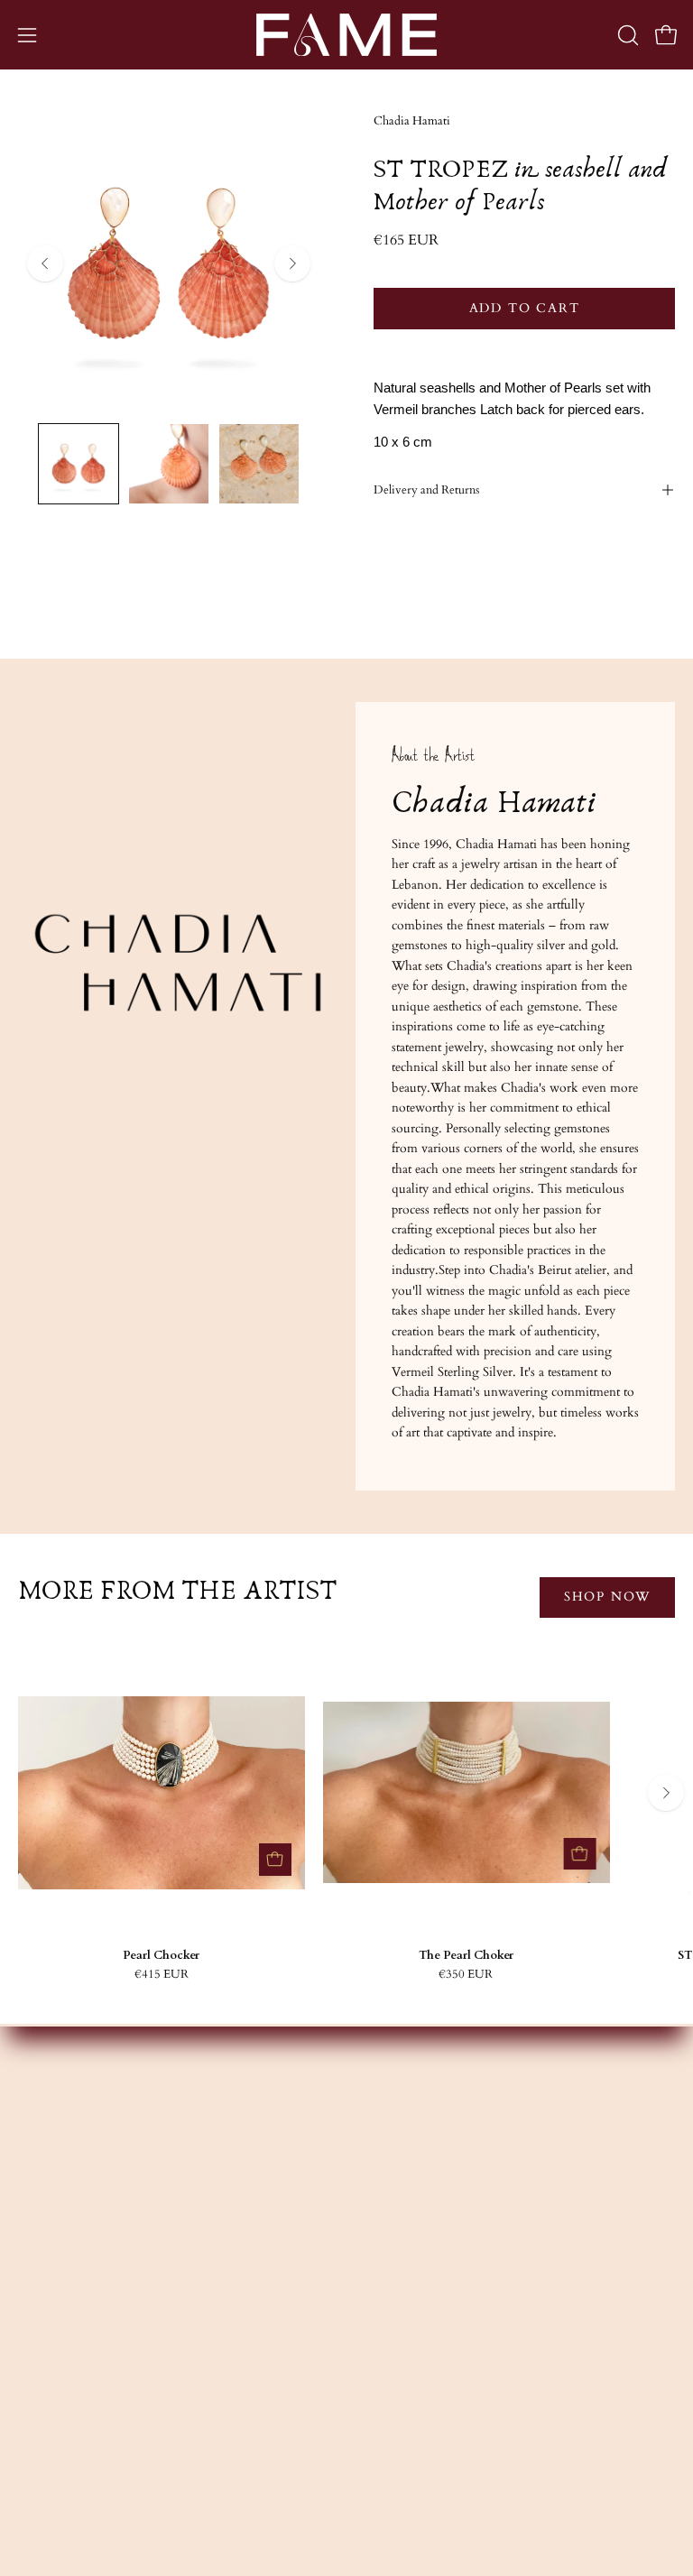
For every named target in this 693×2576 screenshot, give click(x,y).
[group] (346, 1815)
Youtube (42, 2379)
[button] (626, 35)
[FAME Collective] (346, 35)
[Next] (292, 263)
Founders (389, 2126)
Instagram (45, 2326)
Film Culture (400, 2207)
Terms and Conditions (425, 2406)
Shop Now (607, 1597)
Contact (386, 2326)
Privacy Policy (402, 2433)
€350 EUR (466, 1975)
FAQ (378, 2353)
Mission (386, 2152)
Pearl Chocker (161, 1956)
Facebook (44, 2353)
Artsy (32, 2433)
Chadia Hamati (412, 121)
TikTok (40, 2406)
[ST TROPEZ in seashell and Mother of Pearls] (79, 464)
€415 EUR (162, 1975)
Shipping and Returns (422, 2379)
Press (378, 2234)
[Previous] (45, 263)
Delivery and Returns (426, 490)
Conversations (403, 2179)
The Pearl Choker (466, 1956)
